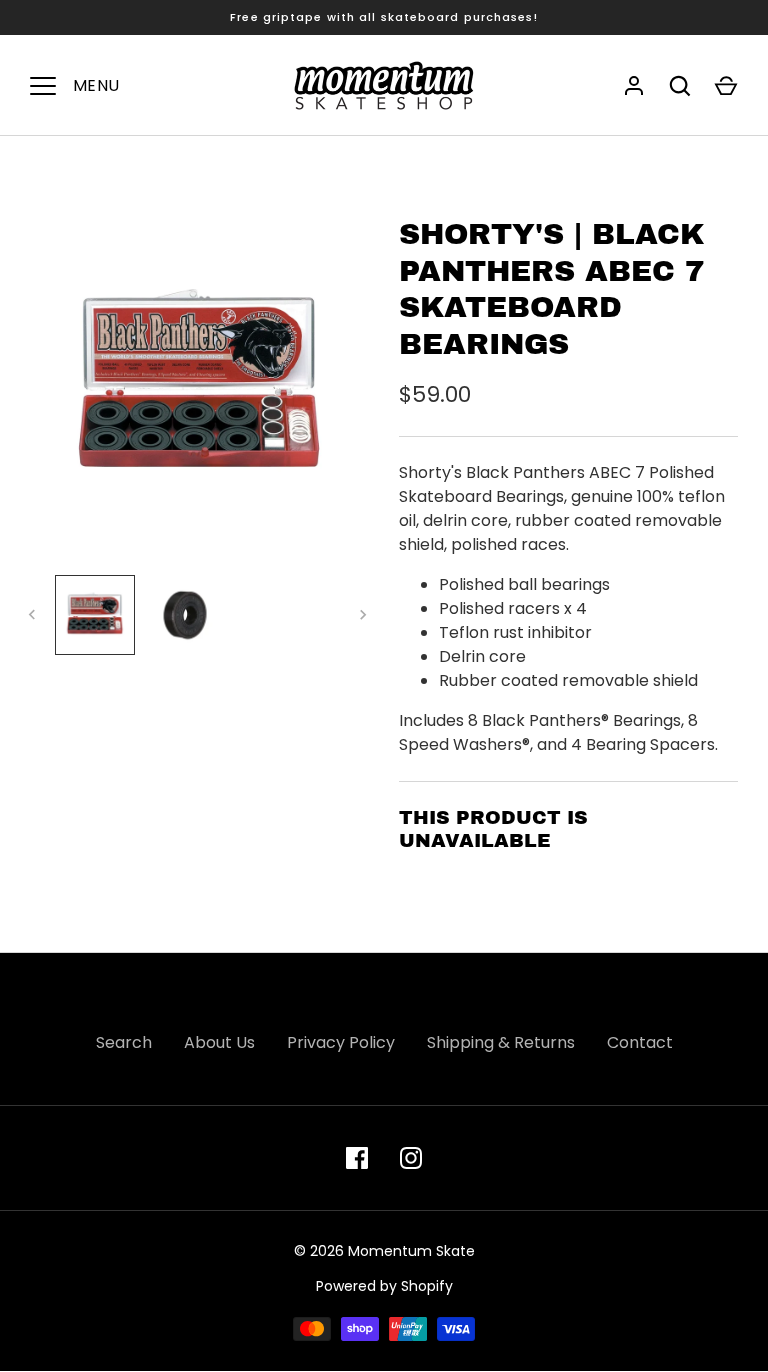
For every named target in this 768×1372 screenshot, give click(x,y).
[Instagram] (411, 1158)
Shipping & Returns (501, 1042)
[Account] (634, 86)
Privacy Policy (341, 1042)
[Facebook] (357, 1158)
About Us (219, 1042)
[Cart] (726, 86)
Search (124, 1042)
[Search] (680, 86)
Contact (640, 1042)
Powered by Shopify (384, 1286)
